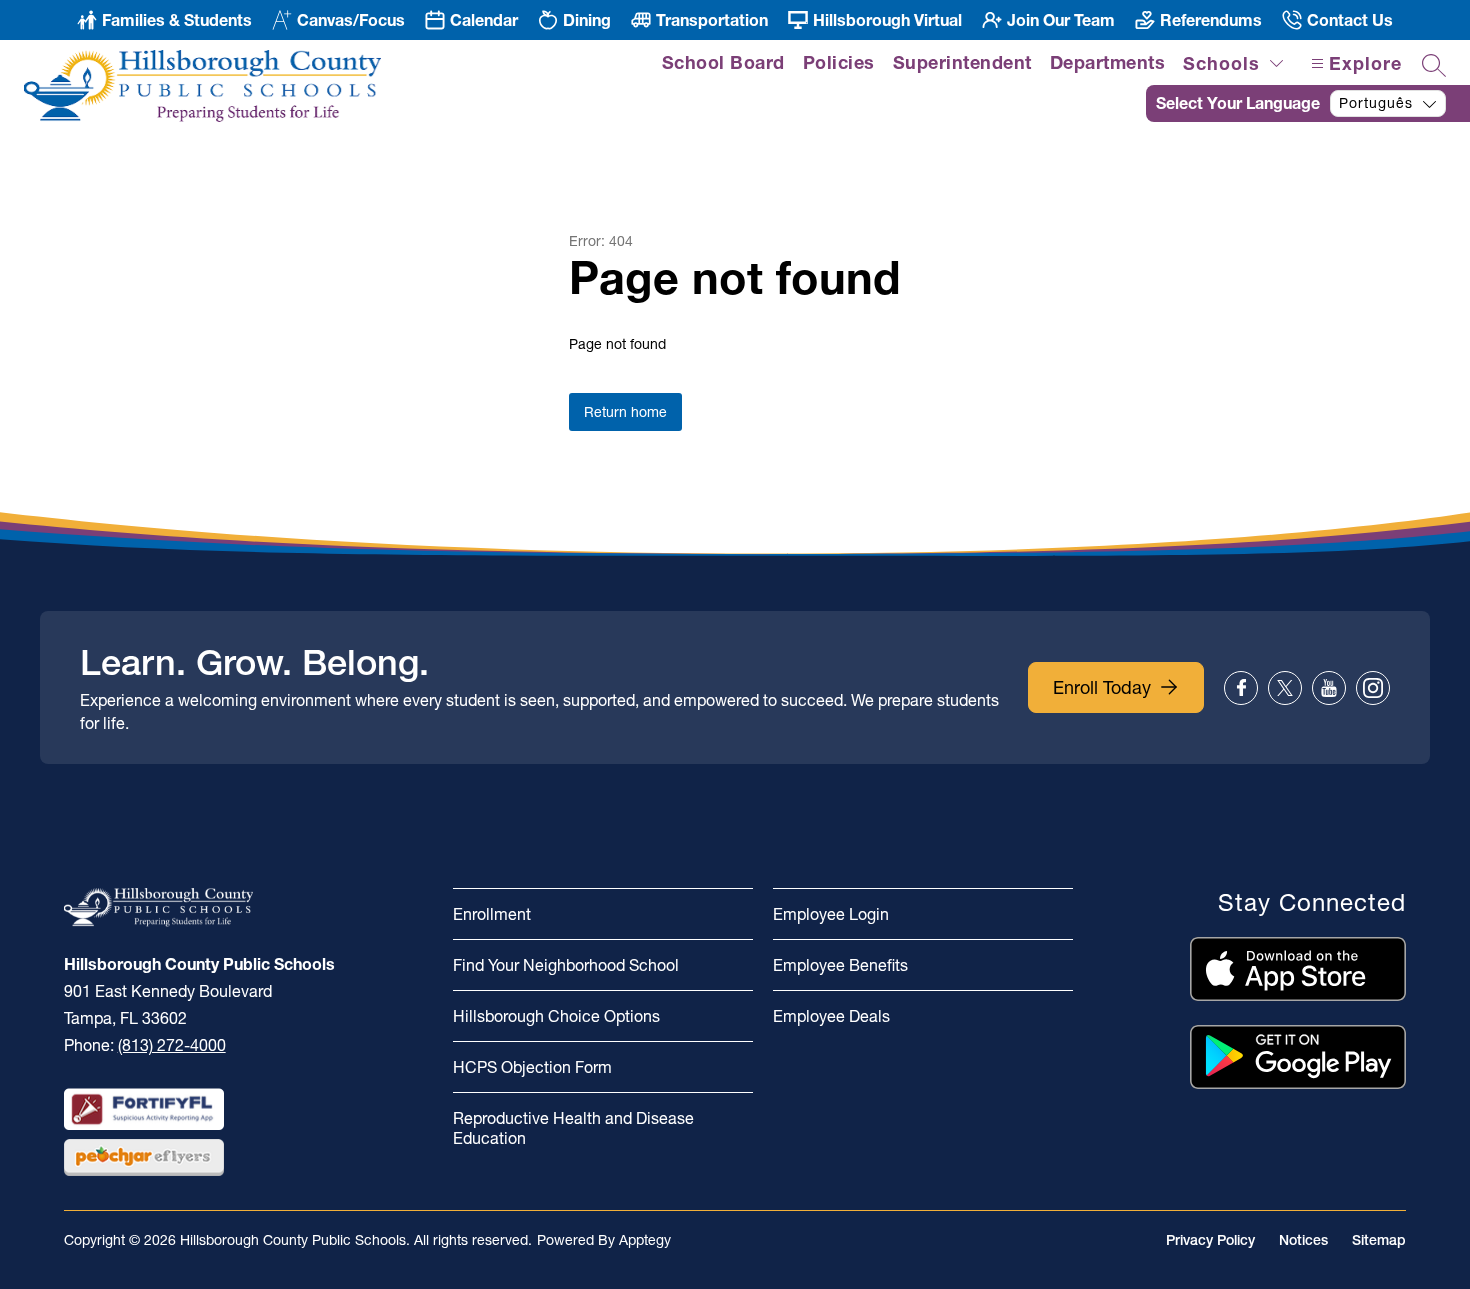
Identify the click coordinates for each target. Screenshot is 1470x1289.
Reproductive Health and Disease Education (573, 1128)
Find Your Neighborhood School (566, 965)
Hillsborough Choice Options (556, 1016)
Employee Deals (831, 1016)
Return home (625, 412)
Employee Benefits (840, 965)
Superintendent (962, 62)
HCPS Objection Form (532, 1067)
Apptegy (645, 1240)
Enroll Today (1102, 687)
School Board (723, 62)
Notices (1303, 1240)
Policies (839, 62)
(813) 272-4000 (172, 1045)
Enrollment (492, 914)
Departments (1108, 62)
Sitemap (1379, 1240)
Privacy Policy (1210, 1240)
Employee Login (831, 914)
